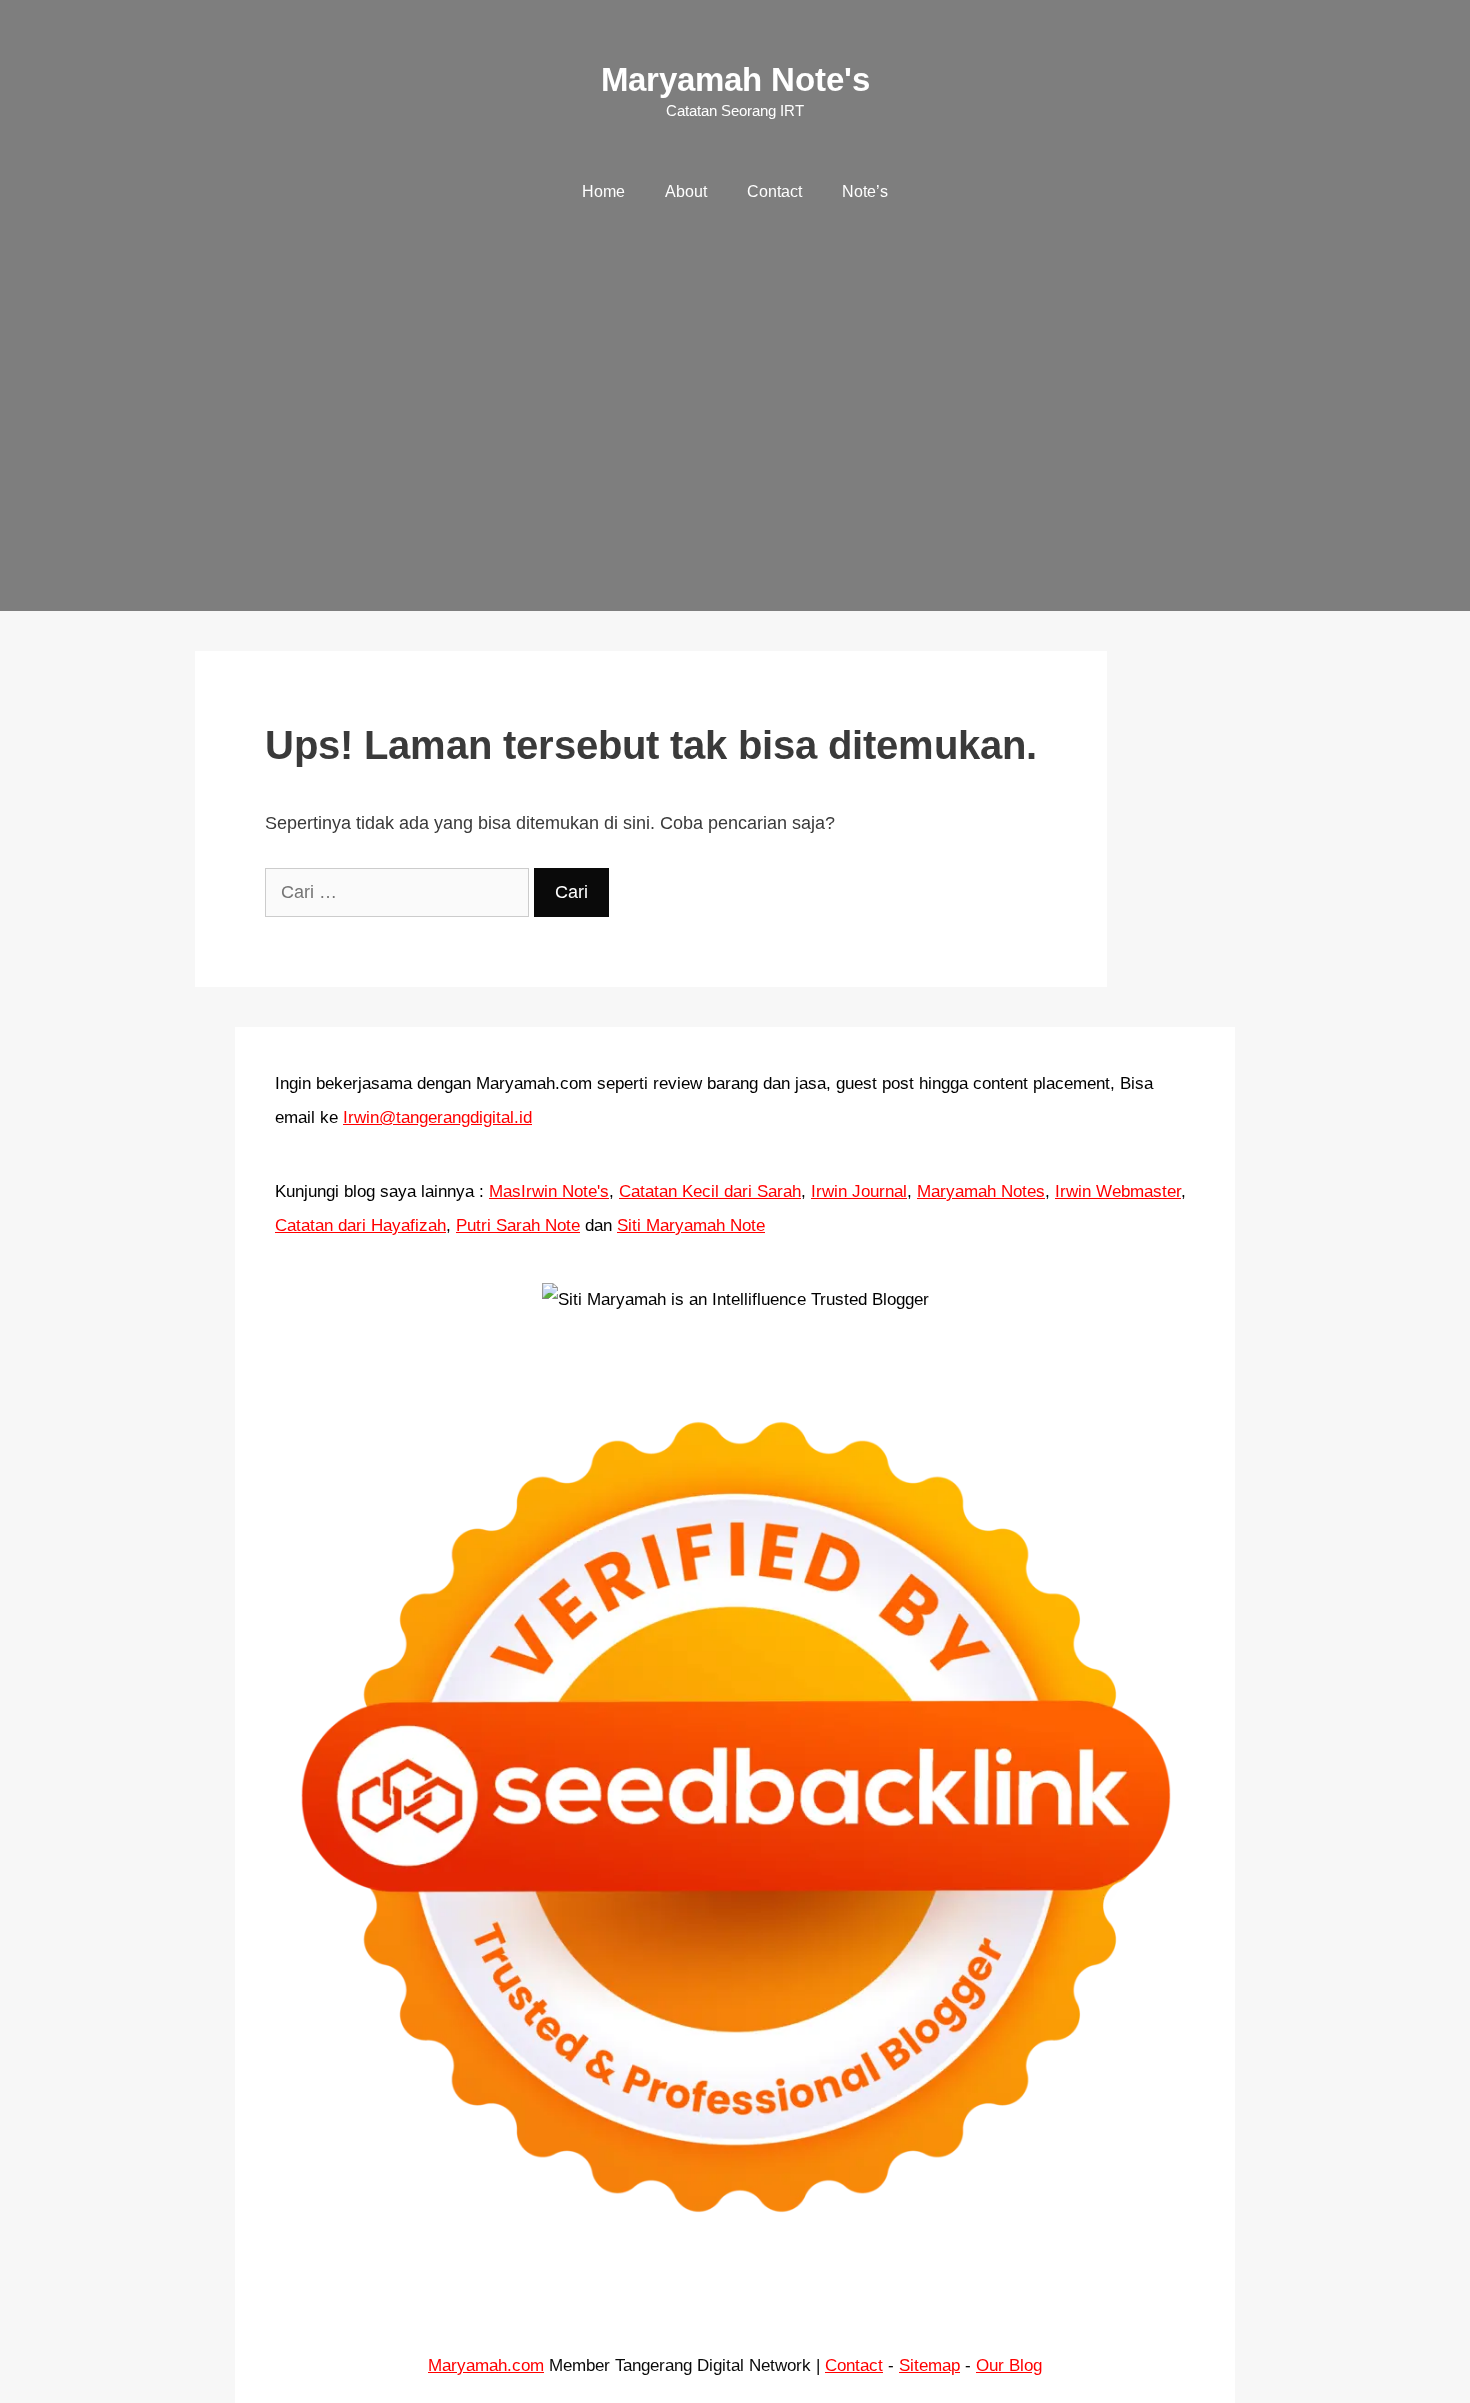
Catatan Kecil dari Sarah (710, 1191)
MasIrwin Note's (549, 1191)
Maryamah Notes (981, 1191)
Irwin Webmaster (1118, 1191)
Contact (774, 191)
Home (603, 191)
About (686, 191)
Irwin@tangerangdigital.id (437, 1117)
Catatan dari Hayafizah (360, 1225)
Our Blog (1009, 2365)
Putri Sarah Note (518, 1225)
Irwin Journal (859, 1191)
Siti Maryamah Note (691, 1225)
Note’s (865, 191)
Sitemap (929, 2365)
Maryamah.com (486, 2365)
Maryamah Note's (735, 79)
